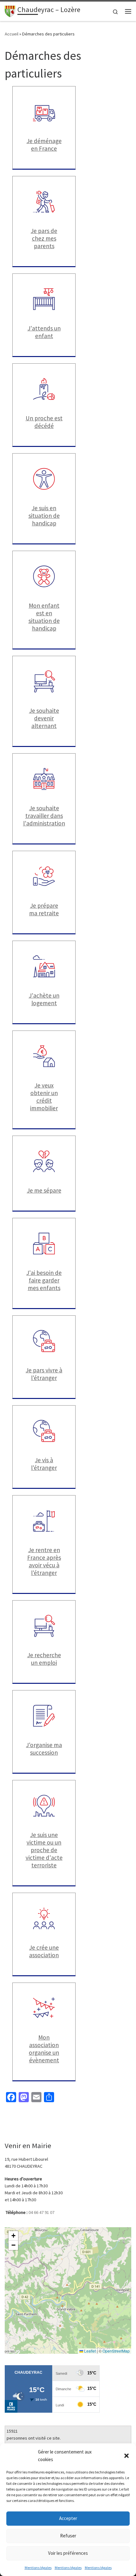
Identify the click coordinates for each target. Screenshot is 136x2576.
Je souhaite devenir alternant (44, 718)
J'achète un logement (44, 999)
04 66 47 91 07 (41, 2212)
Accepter (68, 2518)
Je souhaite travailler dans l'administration (44, 816)
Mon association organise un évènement (44, 2049)
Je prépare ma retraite (44, 909)
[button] (127, 2456)
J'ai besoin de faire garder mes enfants (44, 1280)
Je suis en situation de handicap (44, 516)
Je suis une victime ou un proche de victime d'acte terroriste (44, 1850)
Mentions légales (38, 2568)
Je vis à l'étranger (44, 1464)
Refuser (68, 2536)
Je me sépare (44, 1190)
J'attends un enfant (44, 332)
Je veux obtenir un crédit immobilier (44, 1097)
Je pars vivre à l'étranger (44, 1374)
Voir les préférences (68, 2553)
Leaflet (90, 2351)
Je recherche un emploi (44, 1659)
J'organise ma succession (44, 1749)
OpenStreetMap (116, 2351)
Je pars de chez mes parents (44, 238)
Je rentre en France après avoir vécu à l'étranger (44, 1561)
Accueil (12, 34)
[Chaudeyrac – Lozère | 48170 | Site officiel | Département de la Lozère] (10, 10)
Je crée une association (44, 1951)
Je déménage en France (44, 145)
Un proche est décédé (44, 422)
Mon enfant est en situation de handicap (44, 617)
